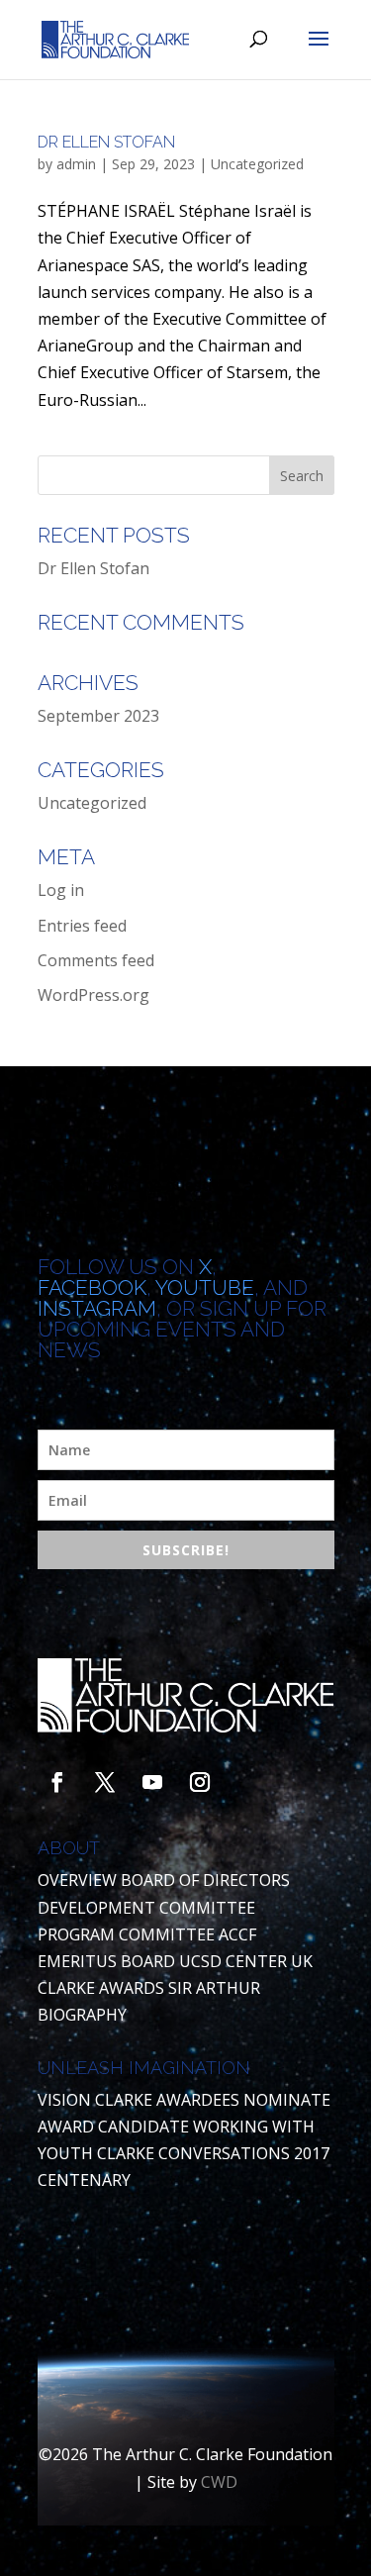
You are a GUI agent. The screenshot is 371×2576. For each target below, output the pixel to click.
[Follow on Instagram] (200, 1782)
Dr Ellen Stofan (106, 142)
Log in (61, 890)
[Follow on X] (105, 1782)
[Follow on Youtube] (152, 1782)
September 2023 (98, 716)
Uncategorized (257, 164)
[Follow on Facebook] (57, 1782)
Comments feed (96, 960)
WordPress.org (93, 995)
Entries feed (82, 926)
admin (76, 164)
